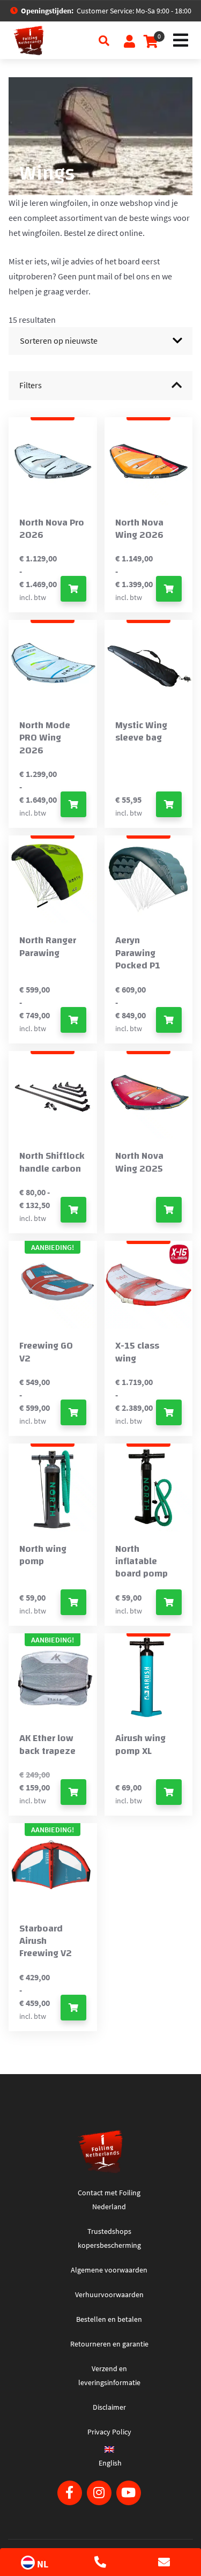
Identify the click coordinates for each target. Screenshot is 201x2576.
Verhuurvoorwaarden (109, 2294)
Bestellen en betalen (109, 2319)
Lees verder (169, 1210)
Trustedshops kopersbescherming (109, 2238)
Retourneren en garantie (109, 2344)
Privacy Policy (109, 2432)
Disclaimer (109, 2407)
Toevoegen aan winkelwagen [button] (169, 804)
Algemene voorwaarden (109, 2270)
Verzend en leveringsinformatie (109, 2375)
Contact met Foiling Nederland (109, 2200)
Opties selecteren (73, 589)
